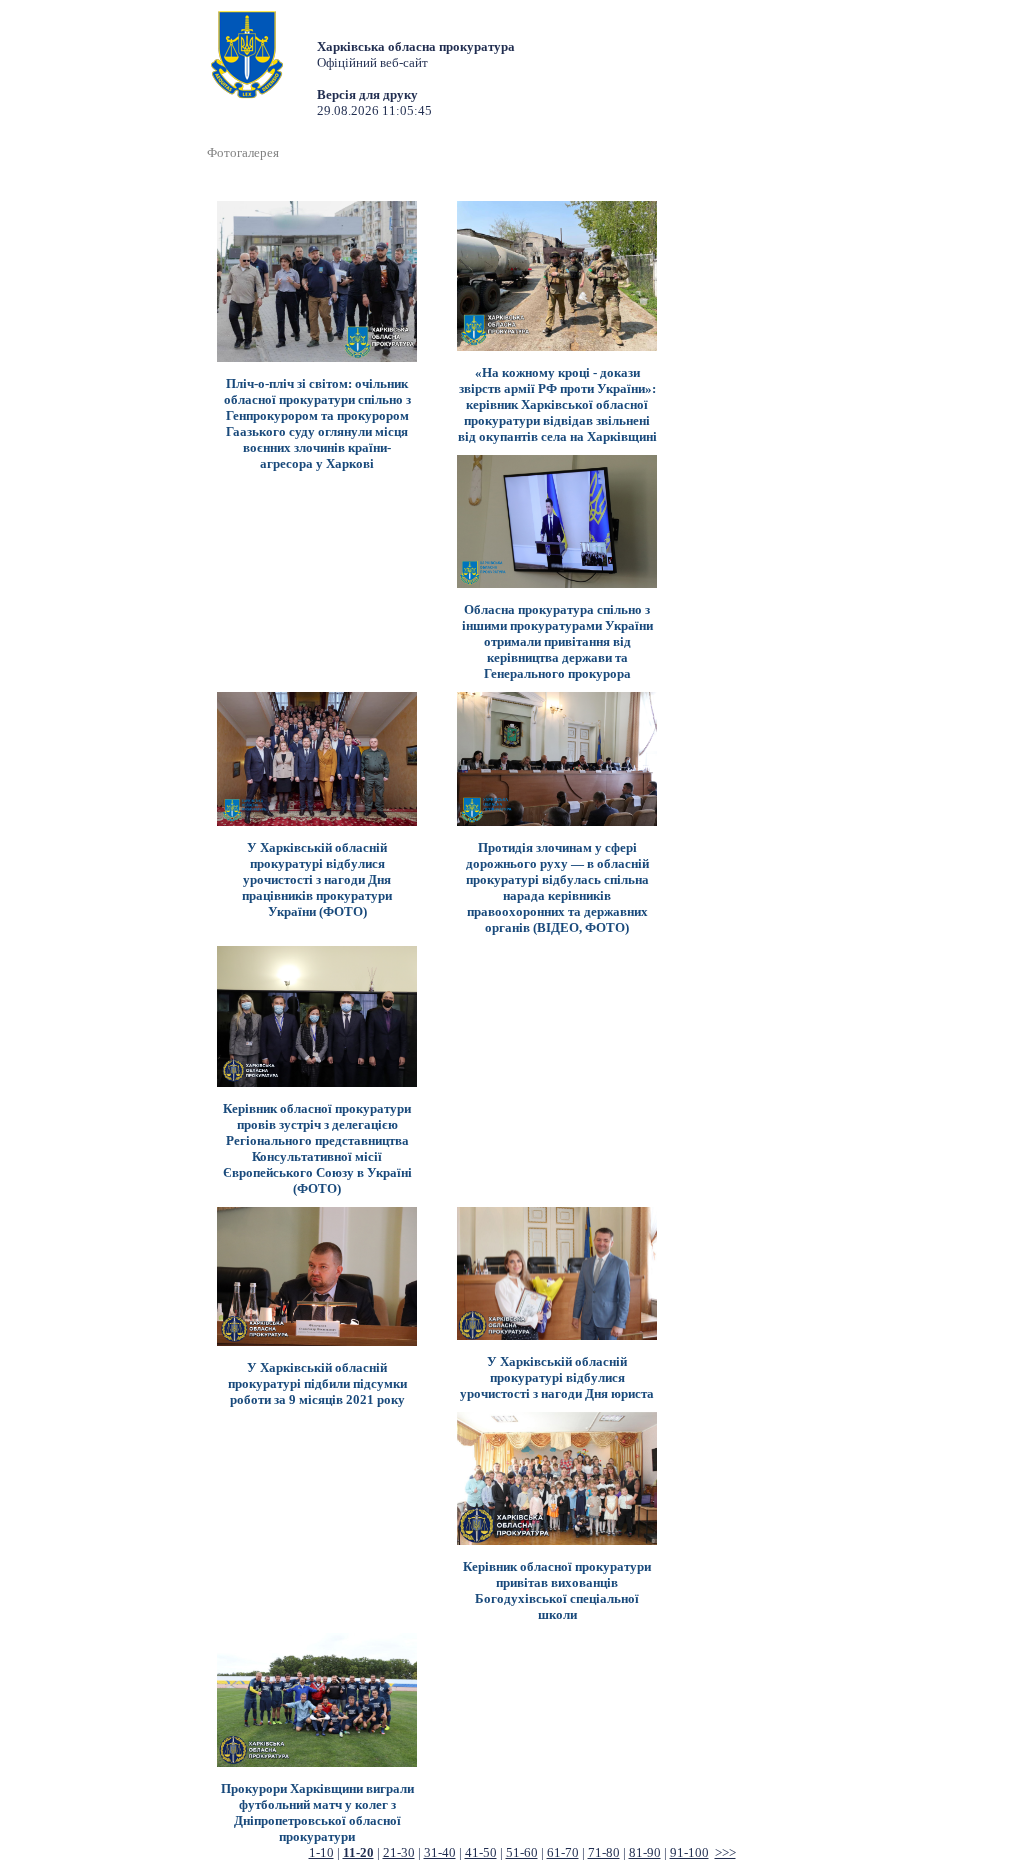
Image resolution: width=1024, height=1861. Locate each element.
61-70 (563, 1852)
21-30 (399, 1852)
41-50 (481, 1852)
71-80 (604, 1852)
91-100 (689, 1852)
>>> (725, 1852)
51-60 (522, 1852)
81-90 (645, 1852)
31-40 (440, 1852)
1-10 (321, 1852)
